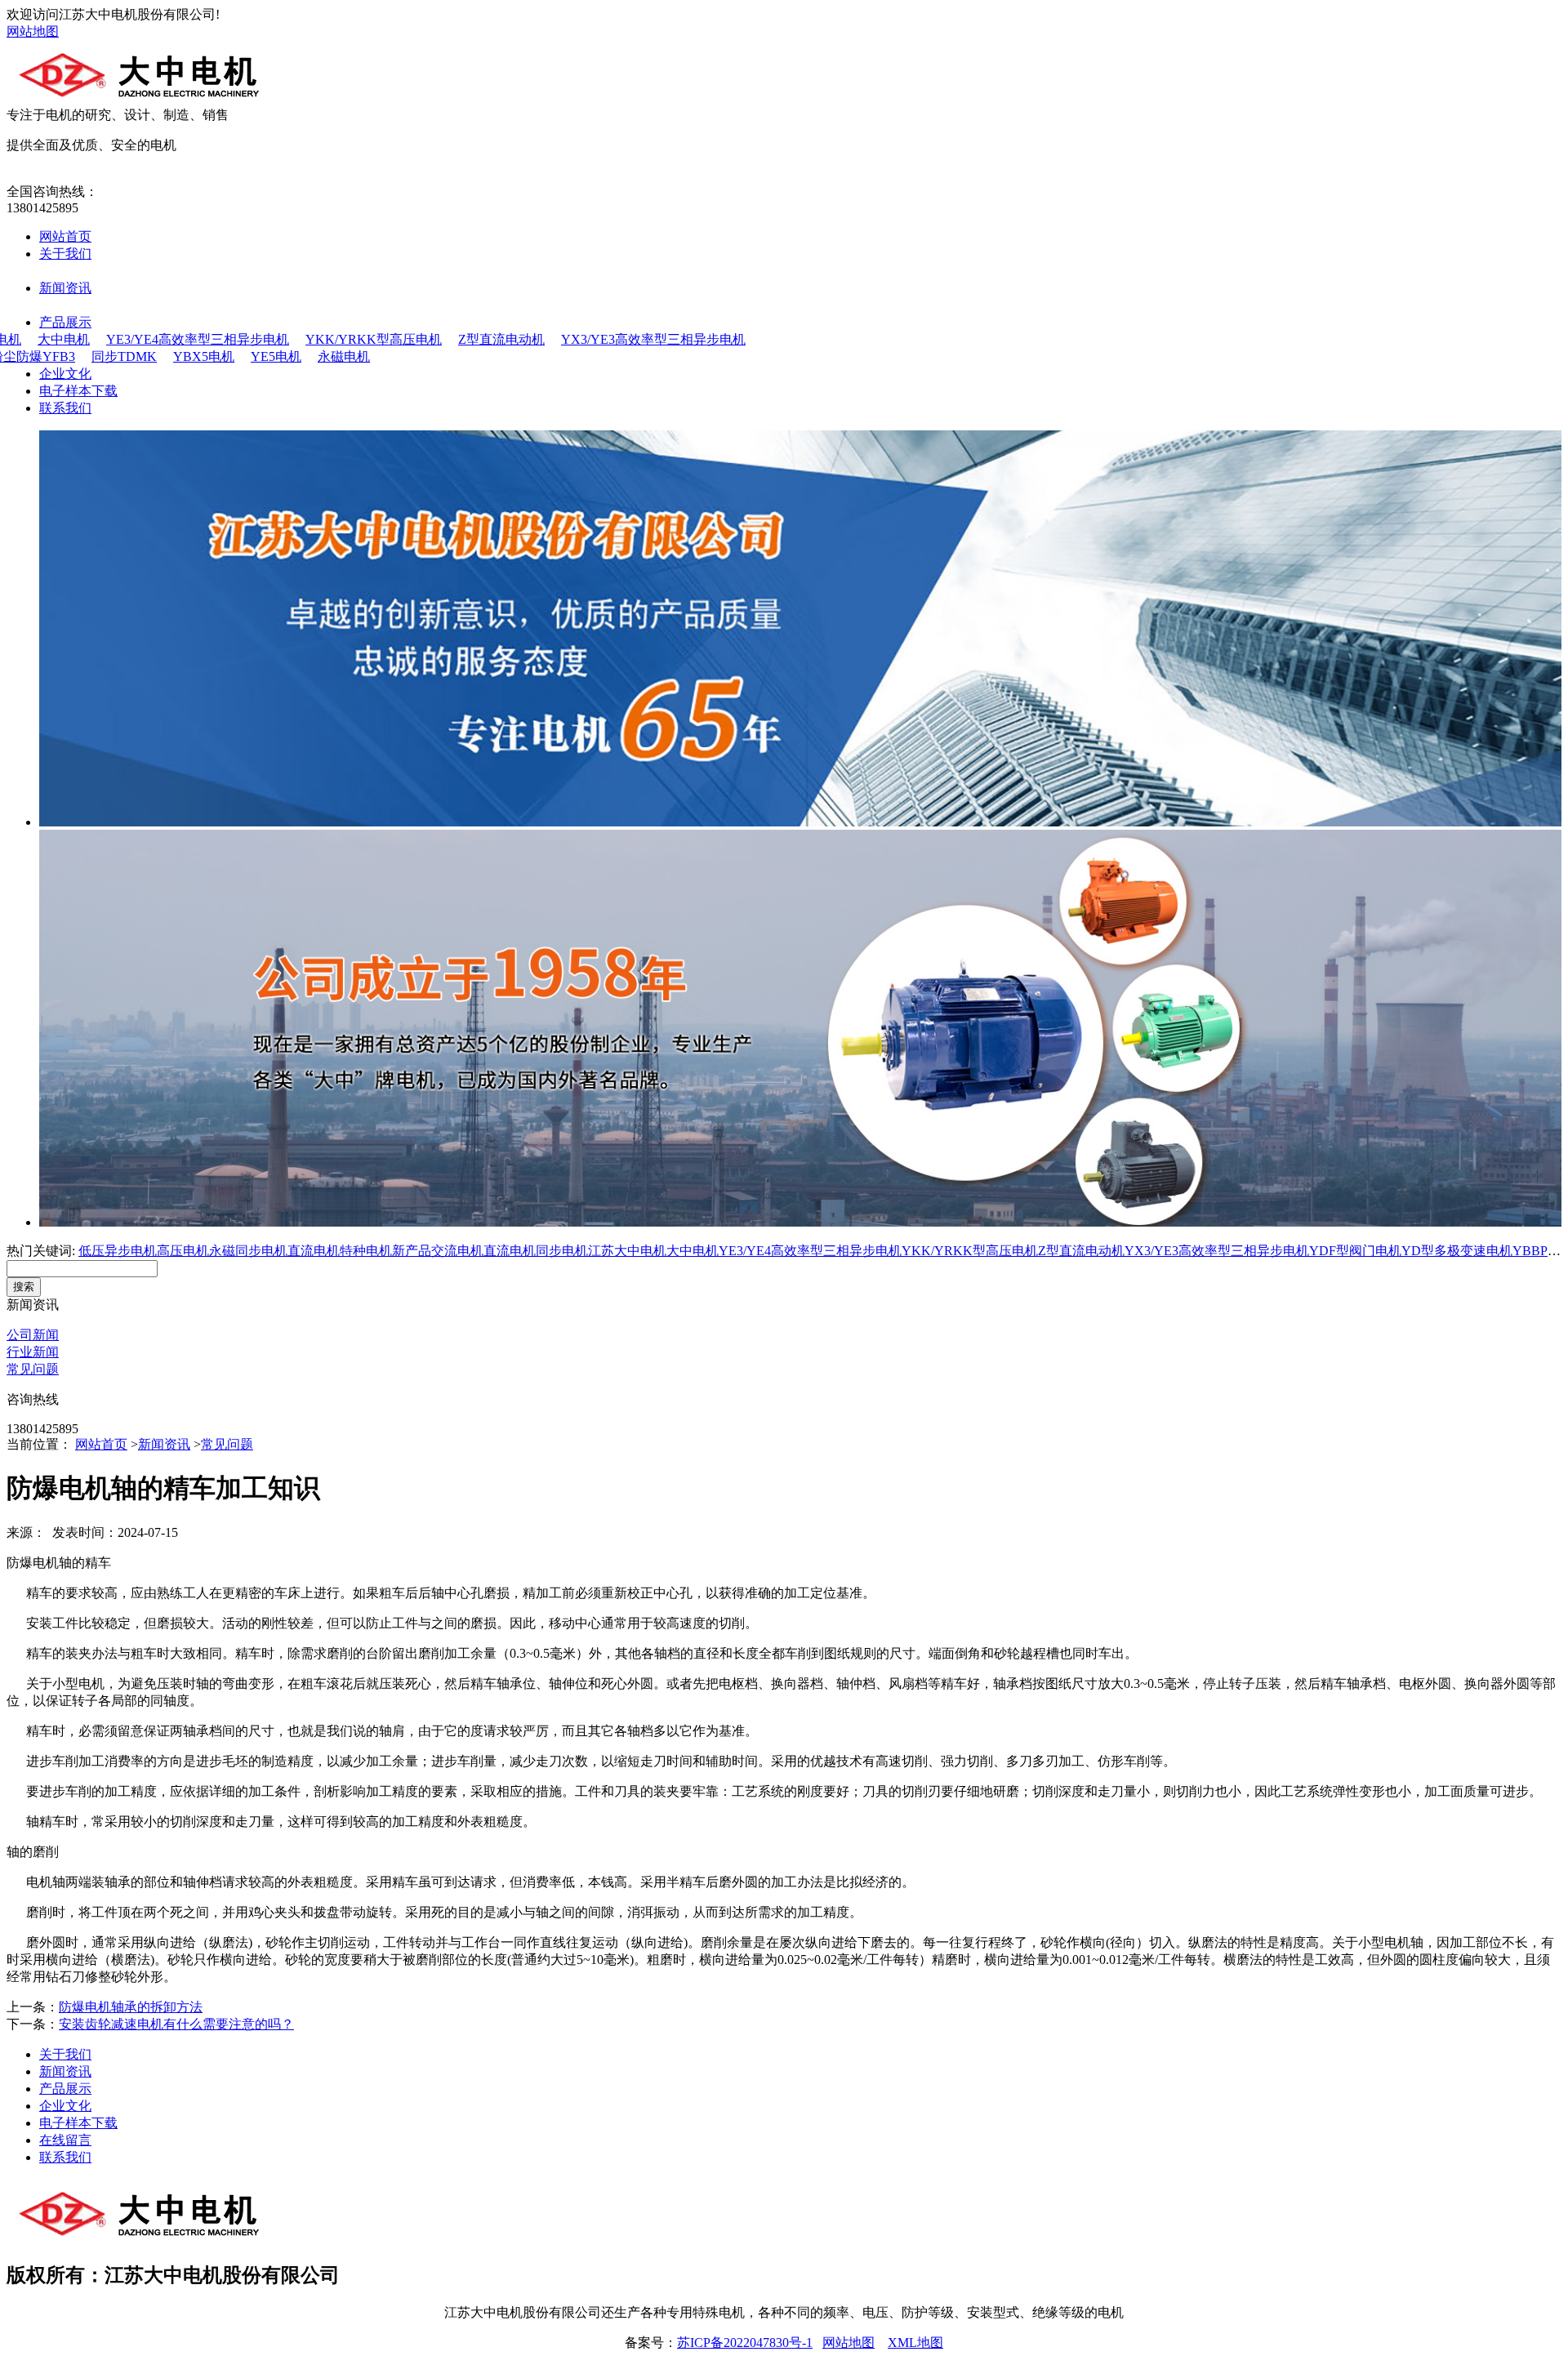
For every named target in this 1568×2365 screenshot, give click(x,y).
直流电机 (314, 1251)
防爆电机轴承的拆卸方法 (131, 2007)
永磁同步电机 (248, 1251)
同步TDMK (124, 356)
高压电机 (183, 1251)
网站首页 (65, 236)
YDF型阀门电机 (1355, 1251)
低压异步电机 (118, 1251)
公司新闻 (33, 1335)
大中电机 (64, 339)
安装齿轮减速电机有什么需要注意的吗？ (176, 2024)
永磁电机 (344, 356)
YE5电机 (276, 356)
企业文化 (65, 374)
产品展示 (65, 322)
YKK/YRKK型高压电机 (374, 339)
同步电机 (562, 1251)
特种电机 (366, 1251)
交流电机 (457, 1251)
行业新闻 (33, 1352)
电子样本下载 (78, 391)
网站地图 (33, 31)
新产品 (412, 1251)
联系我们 (65, 408)
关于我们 (65, 254)
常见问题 (33, 1369)
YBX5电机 (204, 356)
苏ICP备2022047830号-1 (745, 2343)
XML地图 (915, 2343)
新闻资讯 (65, 288)
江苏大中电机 (627, 1251)
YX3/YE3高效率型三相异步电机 (653, 339)
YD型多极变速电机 (1457, 1251)
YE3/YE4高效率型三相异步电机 (198, 339)
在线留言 (65, 2140)
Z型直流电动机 (501, 339)
